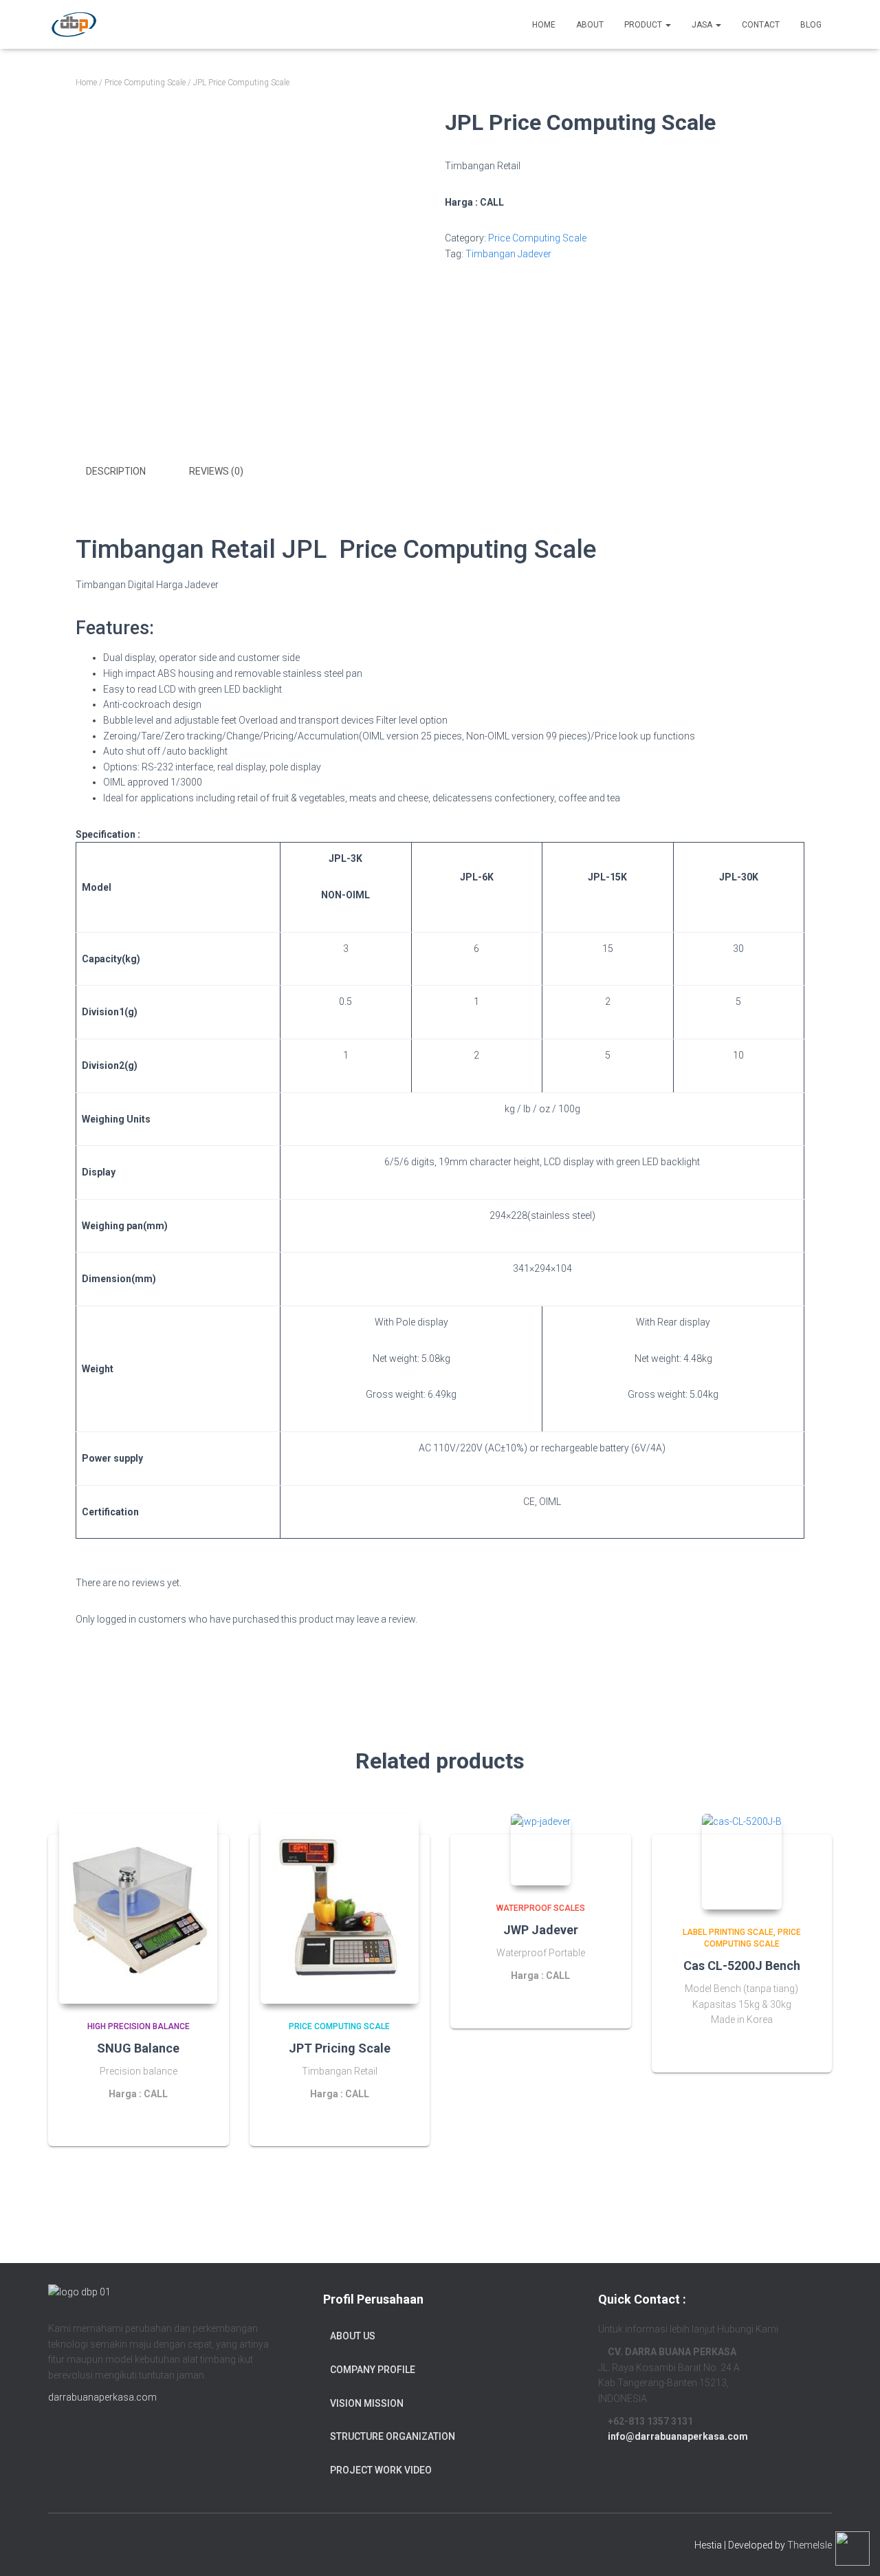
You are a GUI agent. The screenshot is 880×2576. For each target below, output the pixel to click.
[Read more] (201, 2122)
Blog (811, 25)
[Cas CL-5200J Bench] (742, 1862)
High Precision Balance (139, 2026)
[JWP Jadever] (541, 1850)
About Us (353, 2336)
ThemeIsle (810, 2545)
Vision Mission (367, 2403)
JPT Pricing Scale (340, 2048)
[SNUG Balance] (138, 1909)
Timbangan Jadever (508, 254)
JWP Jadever (541, 1930)
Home (86, 83)
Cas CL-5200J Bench (742, 1966)
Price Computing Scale (145, 83)
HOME (544, 25)
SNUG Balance (138, 2048)
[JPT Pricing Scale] (340, 1909)
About (590, 25)
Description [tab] (116, 471)
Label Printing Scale (728, 1932)
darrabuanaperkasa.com (102, 2397)
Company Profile (373, 2370)
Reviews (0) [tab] (216, 471)
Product (644, 25)
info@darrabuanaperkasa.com (678, 2436)
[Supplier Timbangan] (74, 25)
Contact (761, 25)
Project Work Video (381, 2470)
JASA (703, 25)
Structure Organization (393, 2436)
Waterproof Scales (541, 1908)
